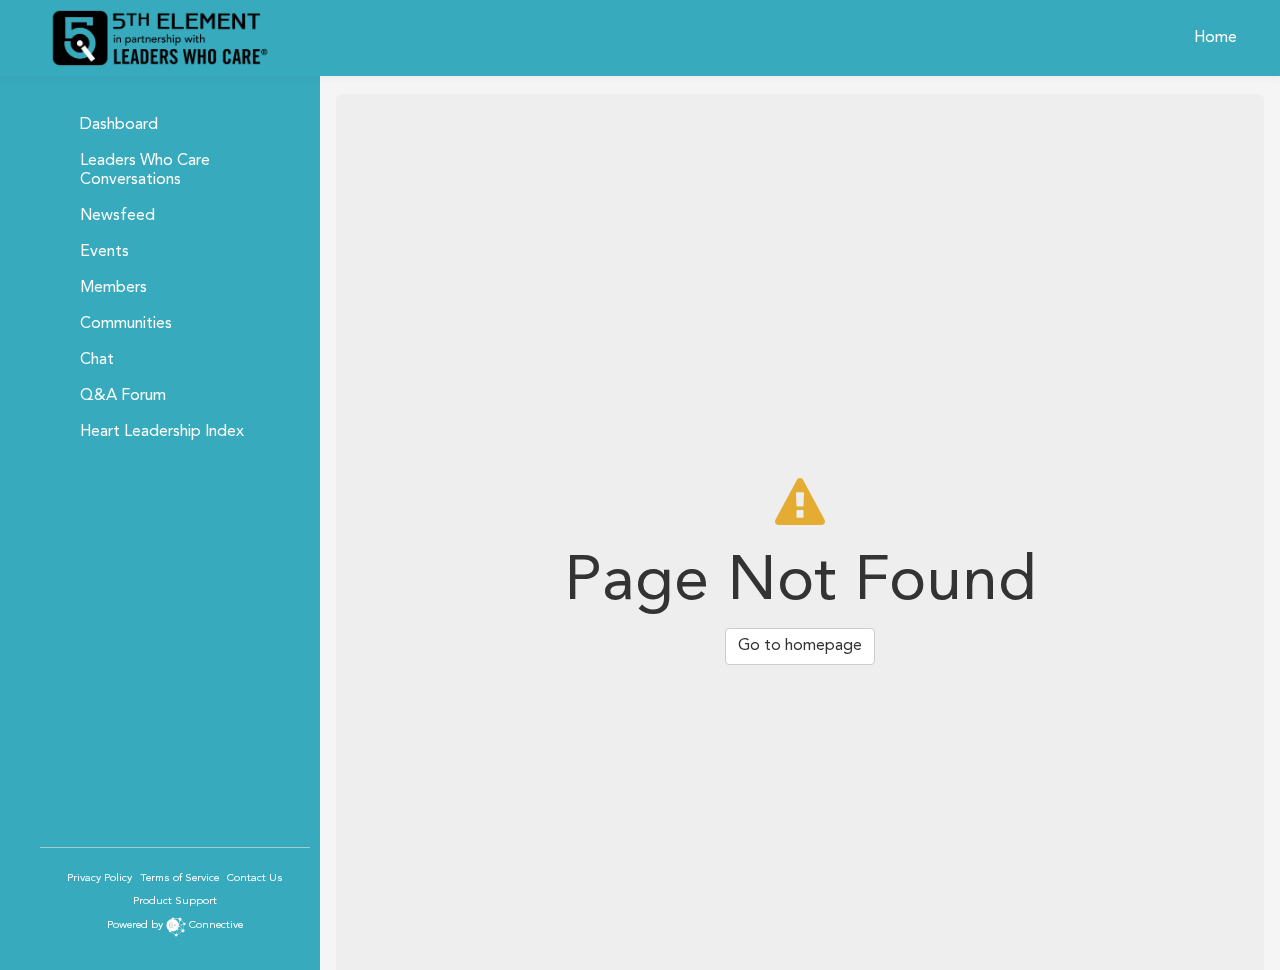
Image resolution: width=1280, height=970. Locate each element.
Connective (216, 925)
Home (1215, 38)
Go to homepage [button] (800, 646)
